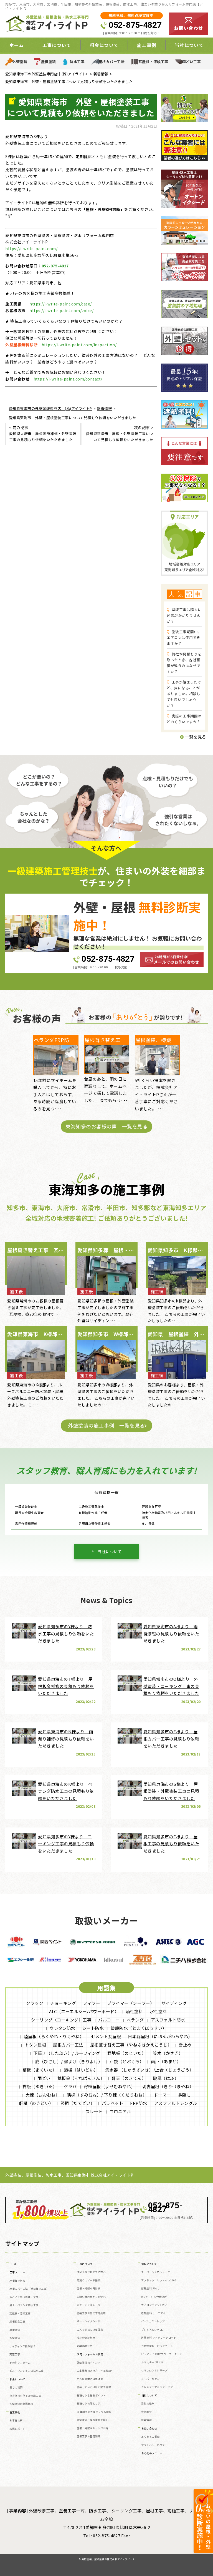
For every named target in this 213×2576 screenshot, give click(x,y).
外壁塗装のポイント (89, 2363)
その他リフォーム (20, 2363)
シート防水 (93, 2028)
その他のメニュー (152, 2453)
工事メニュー (18, 2272)
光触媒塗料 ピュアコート (157, 2346)
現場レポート (17, 2429)
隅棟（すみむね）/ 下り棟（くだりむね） (107, 2095)
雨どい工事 (192, 62)
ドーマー (163, 2095)
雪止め (185, 2045)
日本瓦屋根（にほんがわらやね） (160, 2036)
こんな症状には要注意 (90, 2330)
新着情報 (146, 2420)
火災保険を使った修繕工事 (25, 2396)
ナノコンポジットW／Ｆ (156, 2305)
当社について (110, 1551)
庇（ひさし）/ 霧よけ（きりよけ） (69, 2061)
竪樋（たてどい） (78, 2103)
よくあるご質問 (150, 2437)
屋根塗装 (49, 62)
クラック (35, 2003)
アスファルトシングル (176, 2103)
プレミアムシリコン (153, 2330)
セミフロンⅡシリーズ (154, 2370)
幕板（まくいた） (40, 2070)
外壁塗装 (20, 62)
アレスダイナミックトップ (157, 2387)
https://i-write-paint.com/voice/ (61, 310)
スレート (94, 2111)
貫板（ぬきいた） (40, 2086)
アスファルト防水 (168, 2020)
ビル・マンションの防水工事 (27, 2371)
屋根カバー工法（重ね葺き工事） (29, 2289)
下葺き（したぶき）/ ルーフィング (67, 2053)
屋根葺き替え (17, 2281)
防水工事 (77, 62)
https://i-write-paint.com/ (31, 248)
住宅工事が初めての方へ (91, 2272)
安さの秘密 (16, 2387)
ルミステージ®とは (152, 2362)
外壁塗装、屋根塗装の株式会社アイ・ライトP (108, 2559)
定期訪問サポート (87, 2346)
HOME (14, 2264)
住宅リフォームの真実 (90, 2354)
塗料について (149, 2264)
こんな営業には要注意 (90, 2379)
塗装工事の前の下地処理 (91, 2313)
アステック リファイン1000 (159, 2280)
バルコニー (109, 2020)
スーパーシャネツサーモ (156, 2272)
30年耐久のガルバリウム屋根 (94, 2412)
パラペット (113, 2103)
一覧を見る (195, 737)
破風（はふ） (166, 2078)
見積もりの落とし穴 (89, 2404)
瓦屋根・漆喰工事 (153, 62)
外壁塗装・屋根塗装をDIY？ (93, 2420)
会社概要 (146, 2412)
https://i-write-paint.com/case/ (61, 304)
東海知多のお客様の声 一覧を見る (106, 1126)
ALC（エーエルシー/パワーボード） (84, 2011)
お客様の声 (16, 2420)
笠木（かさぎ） (168, 2053)
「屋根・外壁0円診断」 (103, 209)
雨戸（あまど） (166, 2061)
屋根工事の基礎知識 (89, 2436)
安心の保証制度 (86, 2338)
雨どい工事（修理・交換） (25, 2297)
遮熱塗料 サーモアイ (153, 2313)
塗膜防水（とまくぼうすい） (139, 2028)
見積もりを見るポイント (91, 2395)
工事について (85, 2264)
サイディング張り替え (22, 2346)
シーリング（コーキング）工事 (61, 2020)
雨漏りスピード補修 (89, 2280)
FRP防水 (139, 2103)
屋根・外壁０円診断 (89, 2288)
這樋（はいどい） (81, 2070)
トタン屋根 (35, 2045)
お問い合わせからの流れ (91, 2297)
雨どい (44, 2078)
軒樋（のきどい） (36, 2103)
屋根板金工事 (17, 2322)
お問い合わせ (149, 2429)
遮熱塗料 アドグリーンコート (159, 2338)
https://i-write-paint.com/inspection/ (79, 345)
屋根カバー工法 (112, 62)
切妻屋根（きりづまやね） (168, 2086)
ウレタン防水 (63, 2028)
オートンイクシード (89, 2321)
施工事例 (15, 2412)
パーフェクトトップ (153, 2321)
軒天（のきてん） (129, 2078)
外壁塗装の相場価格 (21, 2404)
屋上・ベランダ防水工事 (24, 2305)
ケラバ (70, 2086)
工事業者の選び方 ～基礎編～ (95, 2371)
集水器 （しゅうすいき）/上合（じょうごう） (149, 2070)
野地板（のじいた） (127, 2053)
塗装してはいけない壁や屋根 (94, 2387)
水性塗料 (158, 2011)
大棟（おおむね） (43, 2095)
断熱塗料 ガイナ (151, 2288)
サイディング (174, 2003)
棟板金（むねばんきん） (81, 2078)
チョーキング (63, 2003)
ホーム (17, 45)
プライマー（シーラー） (131, 2003)
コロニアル (120, 2111)
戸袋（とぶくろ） (127, 2061)
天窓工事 (15, 2354)
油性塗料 (134, 2011)
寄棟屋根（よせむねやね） (110, 2086)
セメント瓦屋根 (106, 2036)
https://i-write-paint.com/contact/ (68, 379)
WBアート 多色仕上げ (154, 2297)
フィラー (92, 2003)
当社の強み (148, 2404)
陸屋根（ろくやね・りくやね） (54, 2036)
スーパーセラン (150, 2379)
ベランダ (135, 2020)
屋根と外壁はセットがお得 (93, 2428)
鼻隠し (185, 2095)
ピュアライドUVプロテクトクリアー (163, 2354)
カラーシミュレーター (90, 2305)
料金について (18, 2379)
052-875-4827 (135, 25)
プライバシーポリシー (154, 2445)
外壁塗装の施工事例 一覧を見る (106, 1425)
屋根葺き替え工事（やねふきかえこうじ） (131, 2045)
